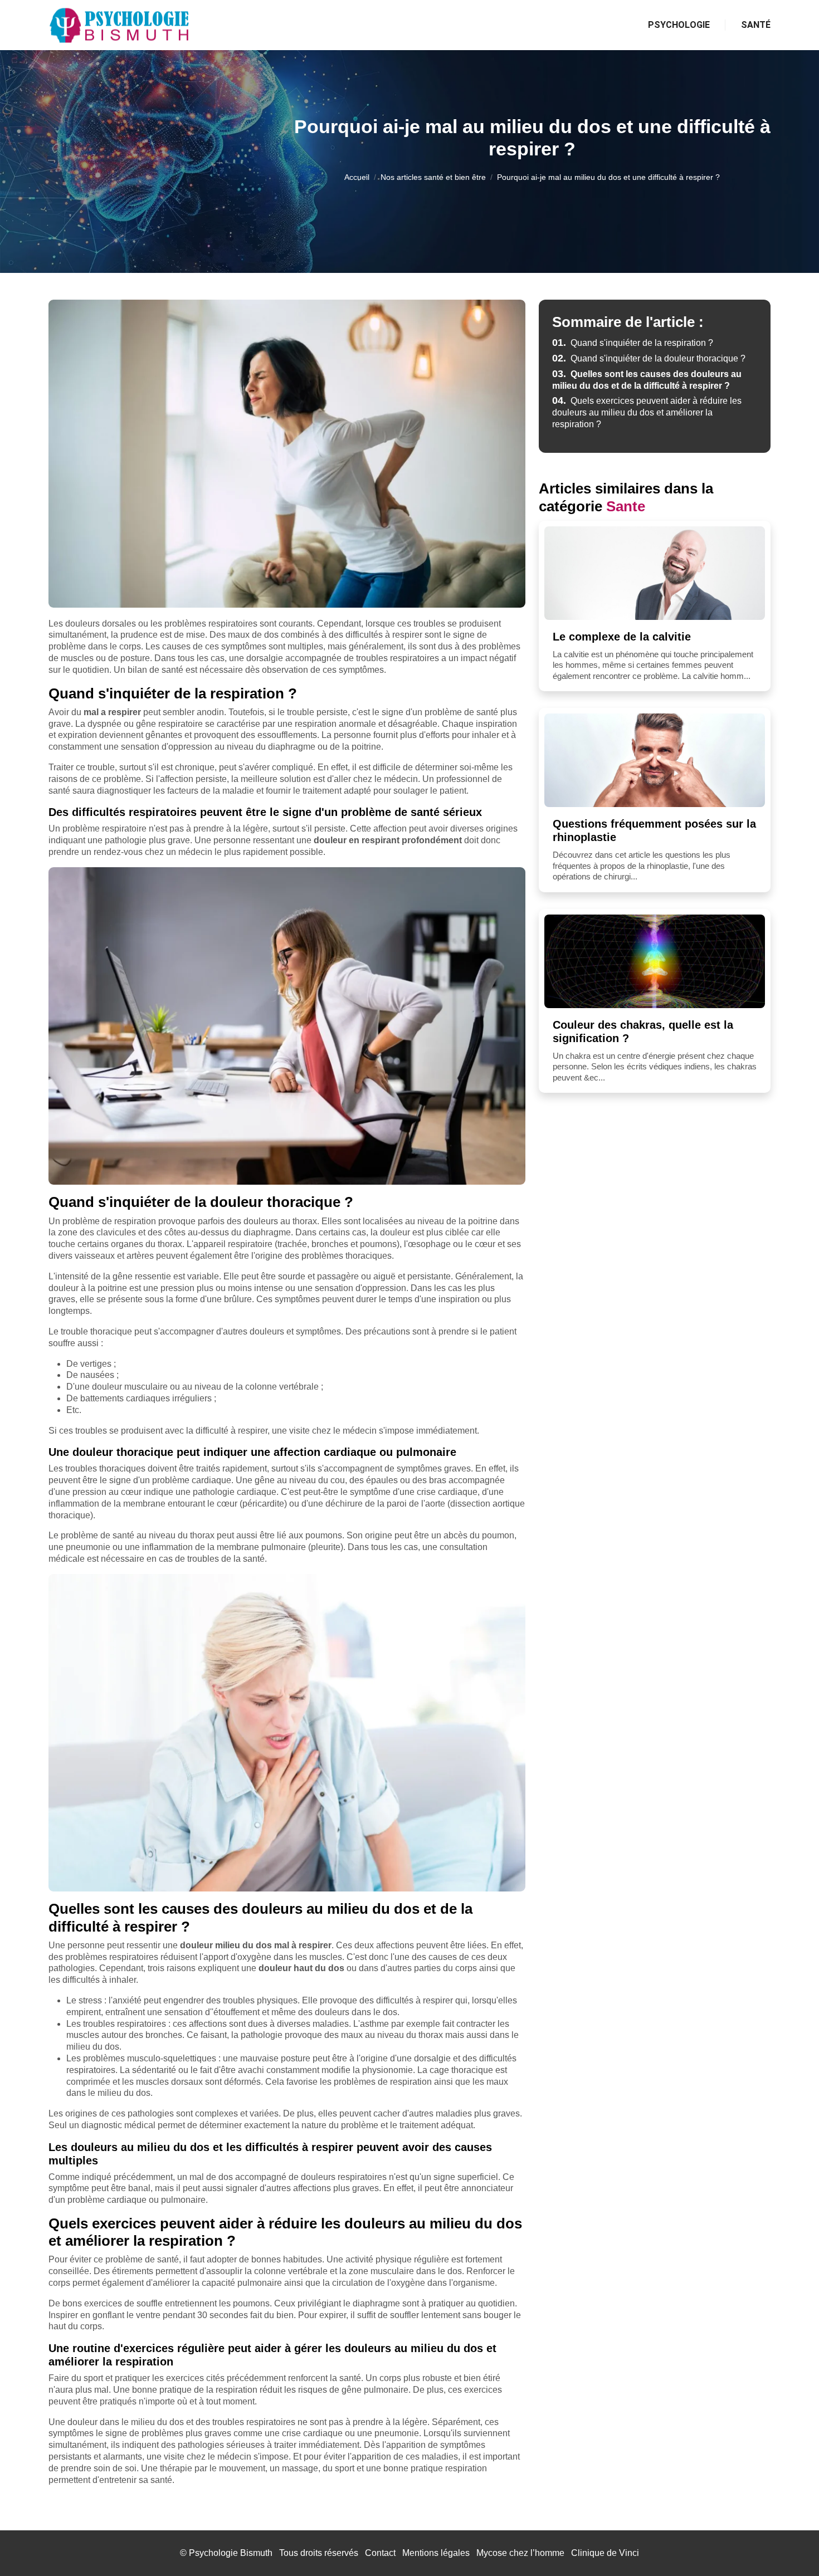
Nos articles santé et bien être (433, 177)
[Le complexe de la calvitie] (655, 573)
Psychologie (679, 25)
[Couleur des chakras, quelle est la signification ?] (655, 961)
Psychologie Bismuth (231, 2553)
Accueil (357, 177)
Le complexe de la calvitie (622, 637)
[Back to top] (788, 2545)
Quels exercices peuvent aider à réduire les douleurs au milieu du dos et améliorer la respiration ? (647, 412)
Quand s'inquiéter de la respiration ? (633, 343)
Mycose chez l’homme (520, 2553)
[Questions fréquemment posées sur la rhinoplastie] (655, 760)
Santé (756, 25)
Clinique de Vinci (605, 2553)
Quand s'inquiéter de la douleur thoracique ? (649, 358)
